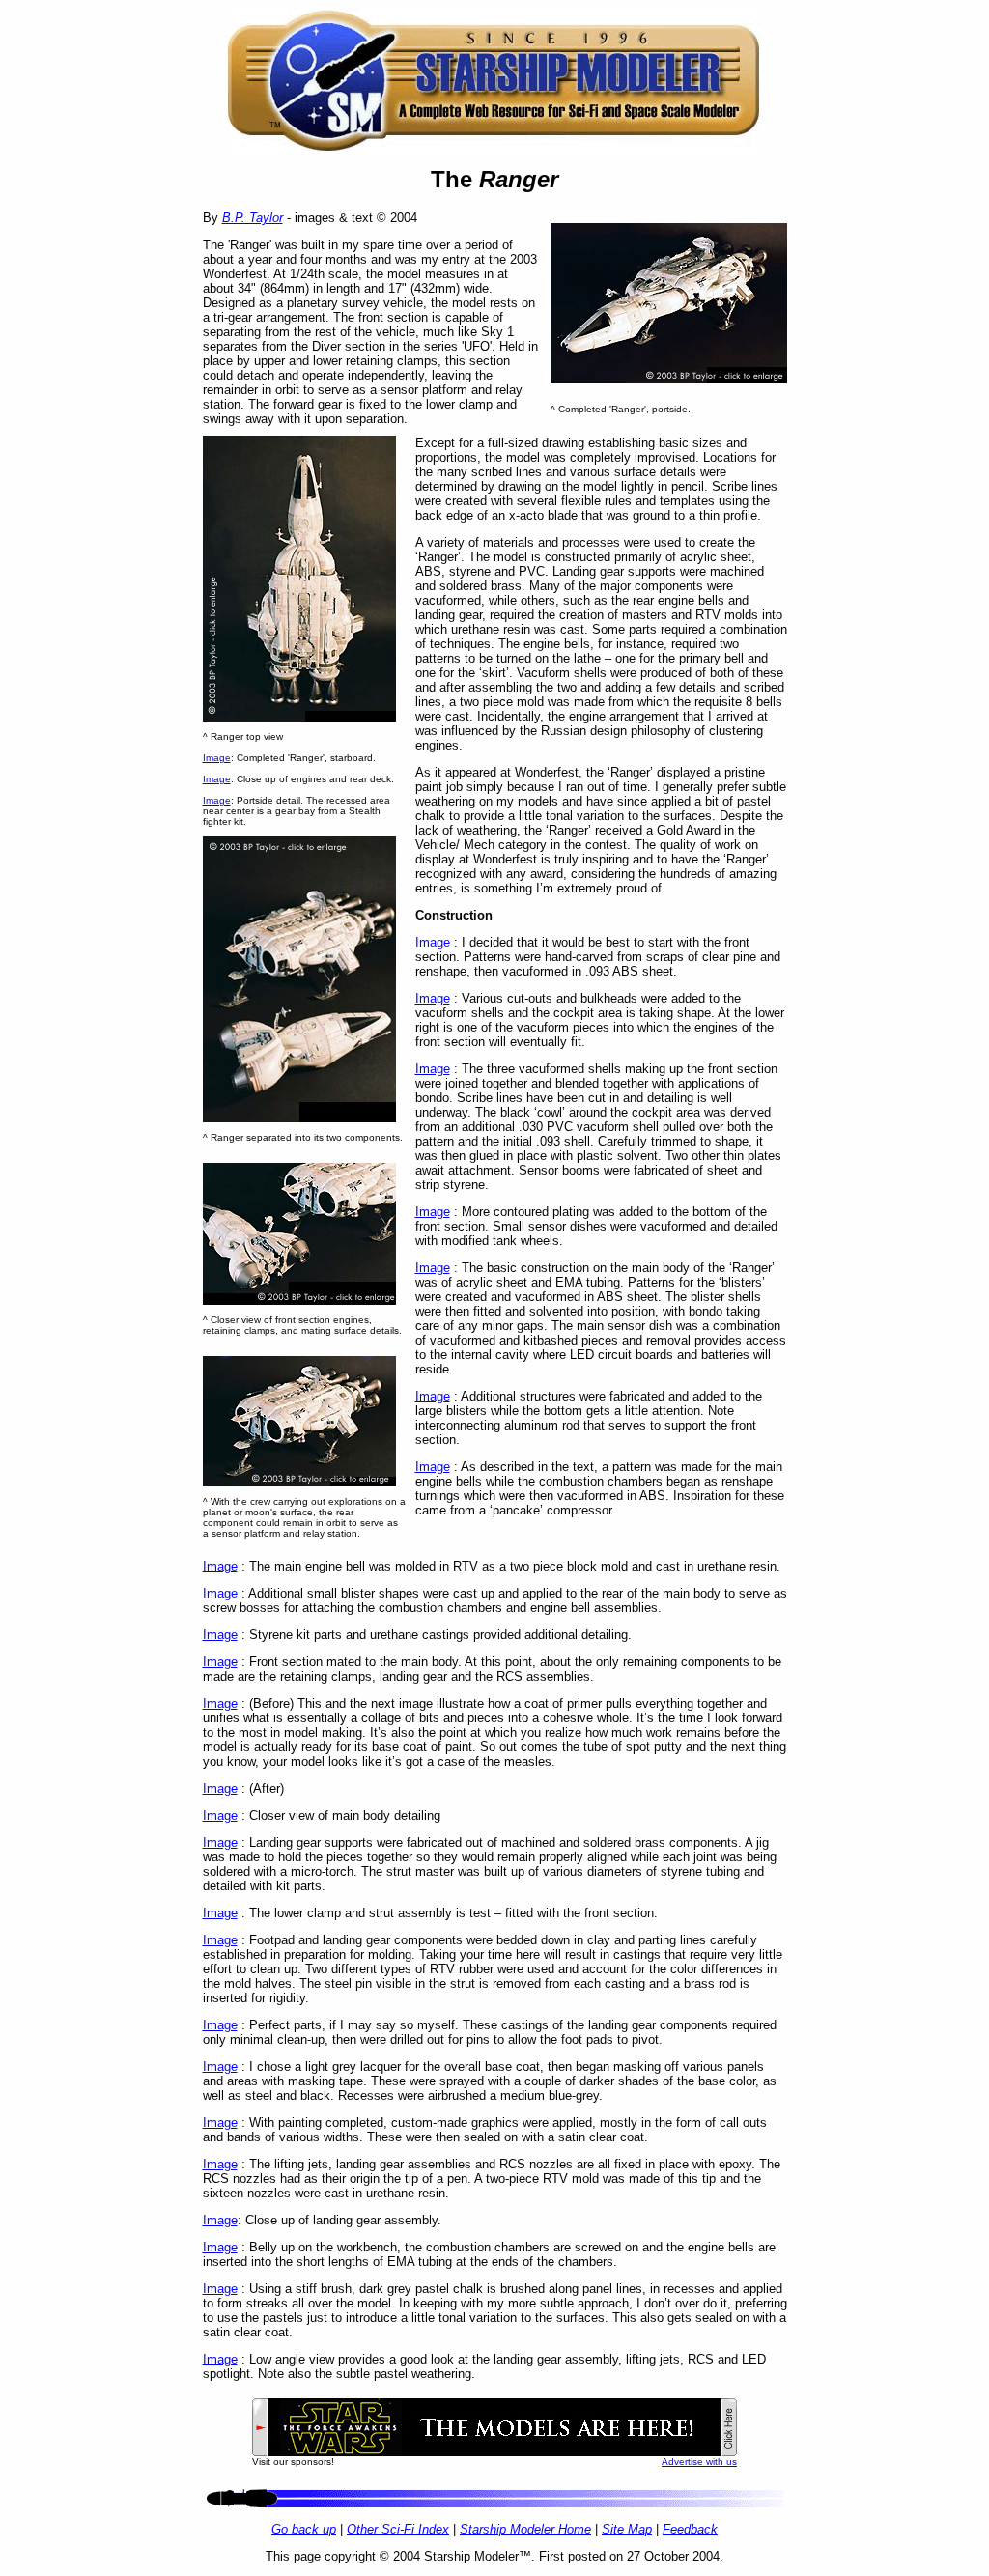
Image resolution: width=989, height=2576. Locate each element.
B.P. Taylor (253, 218)
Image (217, 758)
